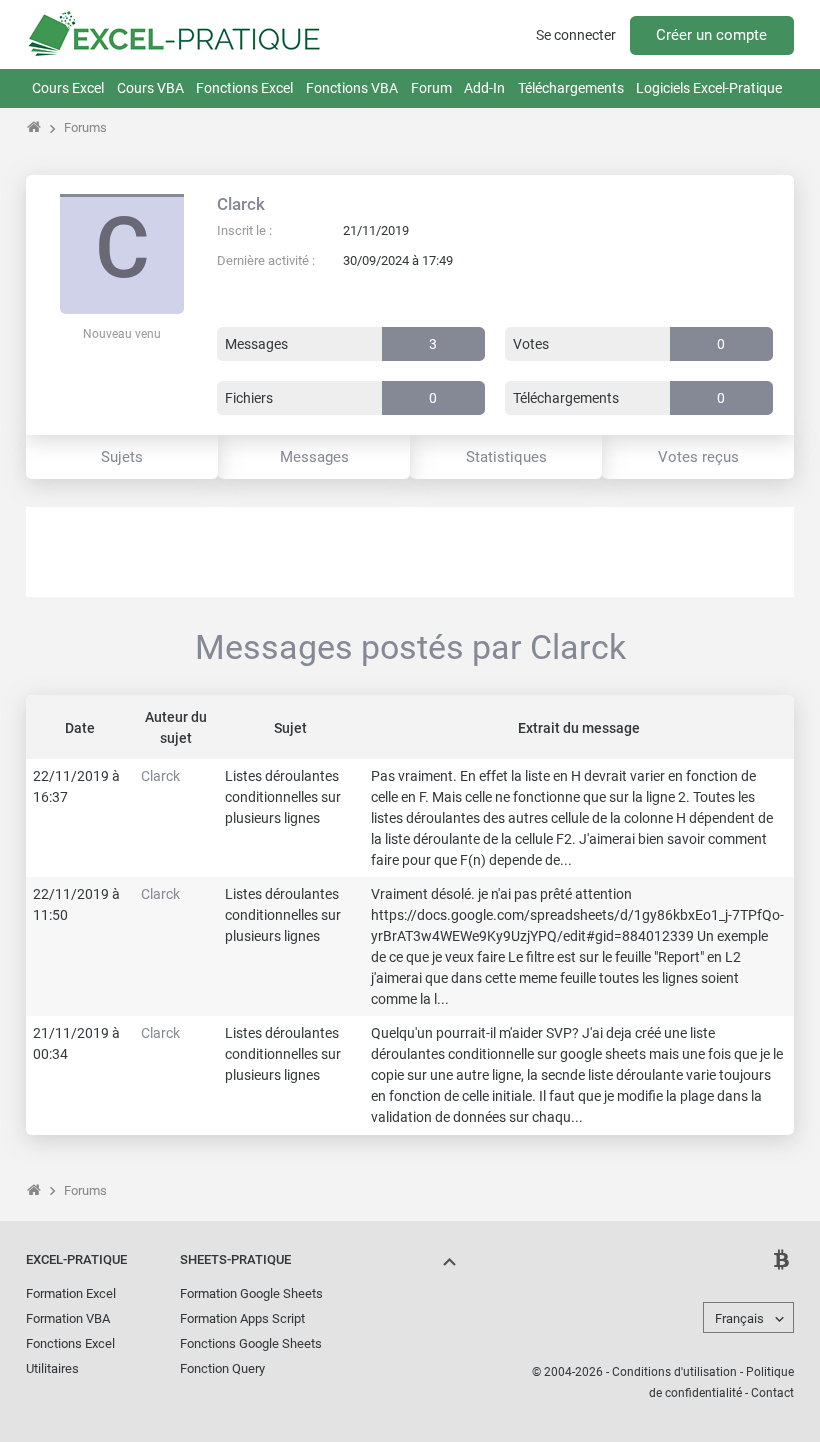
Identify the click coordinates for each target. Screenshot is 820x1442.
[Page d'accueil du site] (34, 127)
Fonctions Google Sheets (251, 1343)
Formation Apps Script (242, 1318)
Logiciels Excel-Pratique (709, 88)
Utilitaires (52, 1368)
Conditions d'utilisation (674, 1372)
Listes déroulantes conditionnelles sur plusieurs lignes (283, 797)
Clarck (241, 204)
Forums (85, 127)
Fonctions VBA (352, 88)
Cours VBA (150, 88)
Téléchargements (571, 88)
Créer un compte (711, 35)
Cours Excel (68, 88)
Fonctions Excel (244, 88)
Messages (314, 457)
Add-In (484, 88)
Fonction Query (222, 1368)
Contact (772, 1393)
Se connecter (576, 35)
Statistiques (506, 457)
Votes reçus (698, 457)
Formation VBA (68, 1318)
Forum (431, 88)
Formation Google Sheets (251, 1293)
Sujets (122, 457)
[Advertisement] (410, 552)
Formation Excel (71, 1293)
